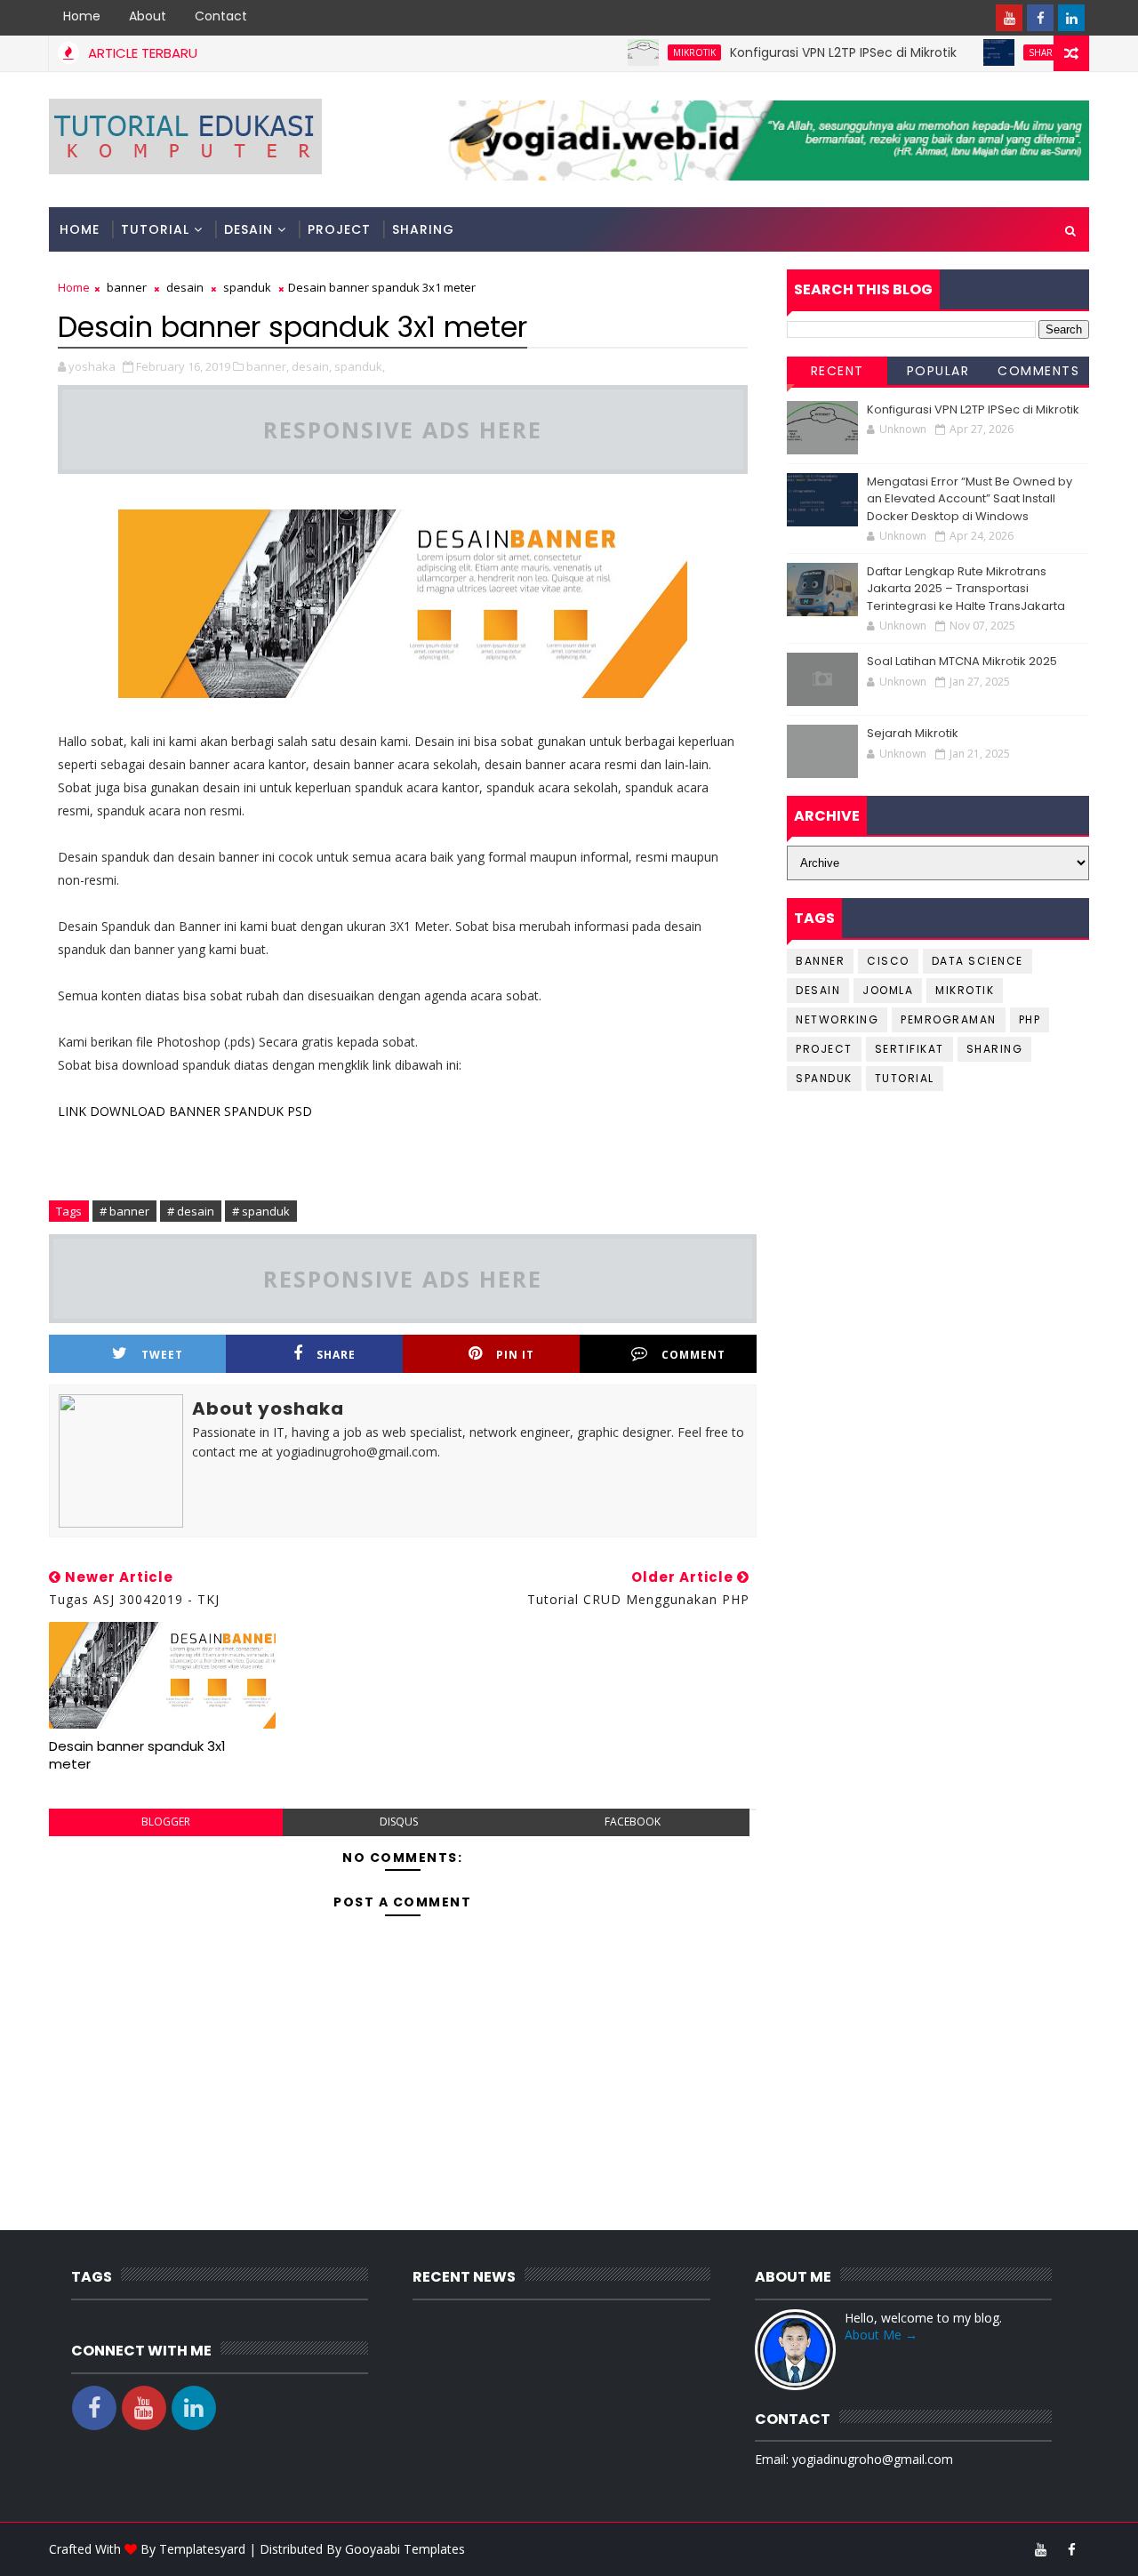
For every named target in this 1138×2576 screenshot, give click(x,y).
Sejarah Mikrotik (913, 733)
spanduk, (360, 366)
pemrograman (949, 1019)
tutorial (905, 1078)
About (148, 16)
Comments (1038, 371)
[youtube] (1009, 18)
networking (837, 1019)
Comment (693, 1355)
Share (336, 1355)
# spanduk (261, 1211)
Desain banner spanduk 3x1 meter (137, 1755)
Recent (837, 371)
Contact (221, 16)
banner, (268, 366)
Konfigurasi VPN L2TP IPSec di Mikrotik (807, 52)
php (1030, 1019)
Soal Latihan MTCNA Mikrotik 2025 (962, 661)
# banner (124, 1211)
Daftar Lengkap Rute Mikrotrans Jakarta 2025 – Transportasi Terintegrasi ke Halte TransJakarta (966, 589)
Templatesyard (202, 2549)
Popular (938, 371)
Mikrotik (658, 52)
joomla (888, 990)
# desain (191, 1211)
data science (978, 961)
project (824, 1049)
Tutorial (155, 229)
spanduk (247, 287)
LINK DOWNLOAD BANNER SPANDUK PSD (185, 1111)
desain (185, 287)
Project (339, 229)
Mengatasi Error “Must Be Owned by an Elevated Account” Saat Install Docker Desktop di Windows (970, 499)
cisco (888, 961)
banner (127, 287)
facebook (633, 1822)
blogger (166, 1822)
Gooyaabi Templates (405, 2549)
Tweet (162, 1355)
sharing (1013, 52)
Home (82, 16)
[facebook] (1040, 18)
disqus (399, 1822)
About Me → (881, 2335)
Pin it (515, 1355)
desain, (312, 366)
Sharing (423, 229)
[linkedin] (1071, 18)
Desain (248, 229)
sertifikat (910, 1049)
